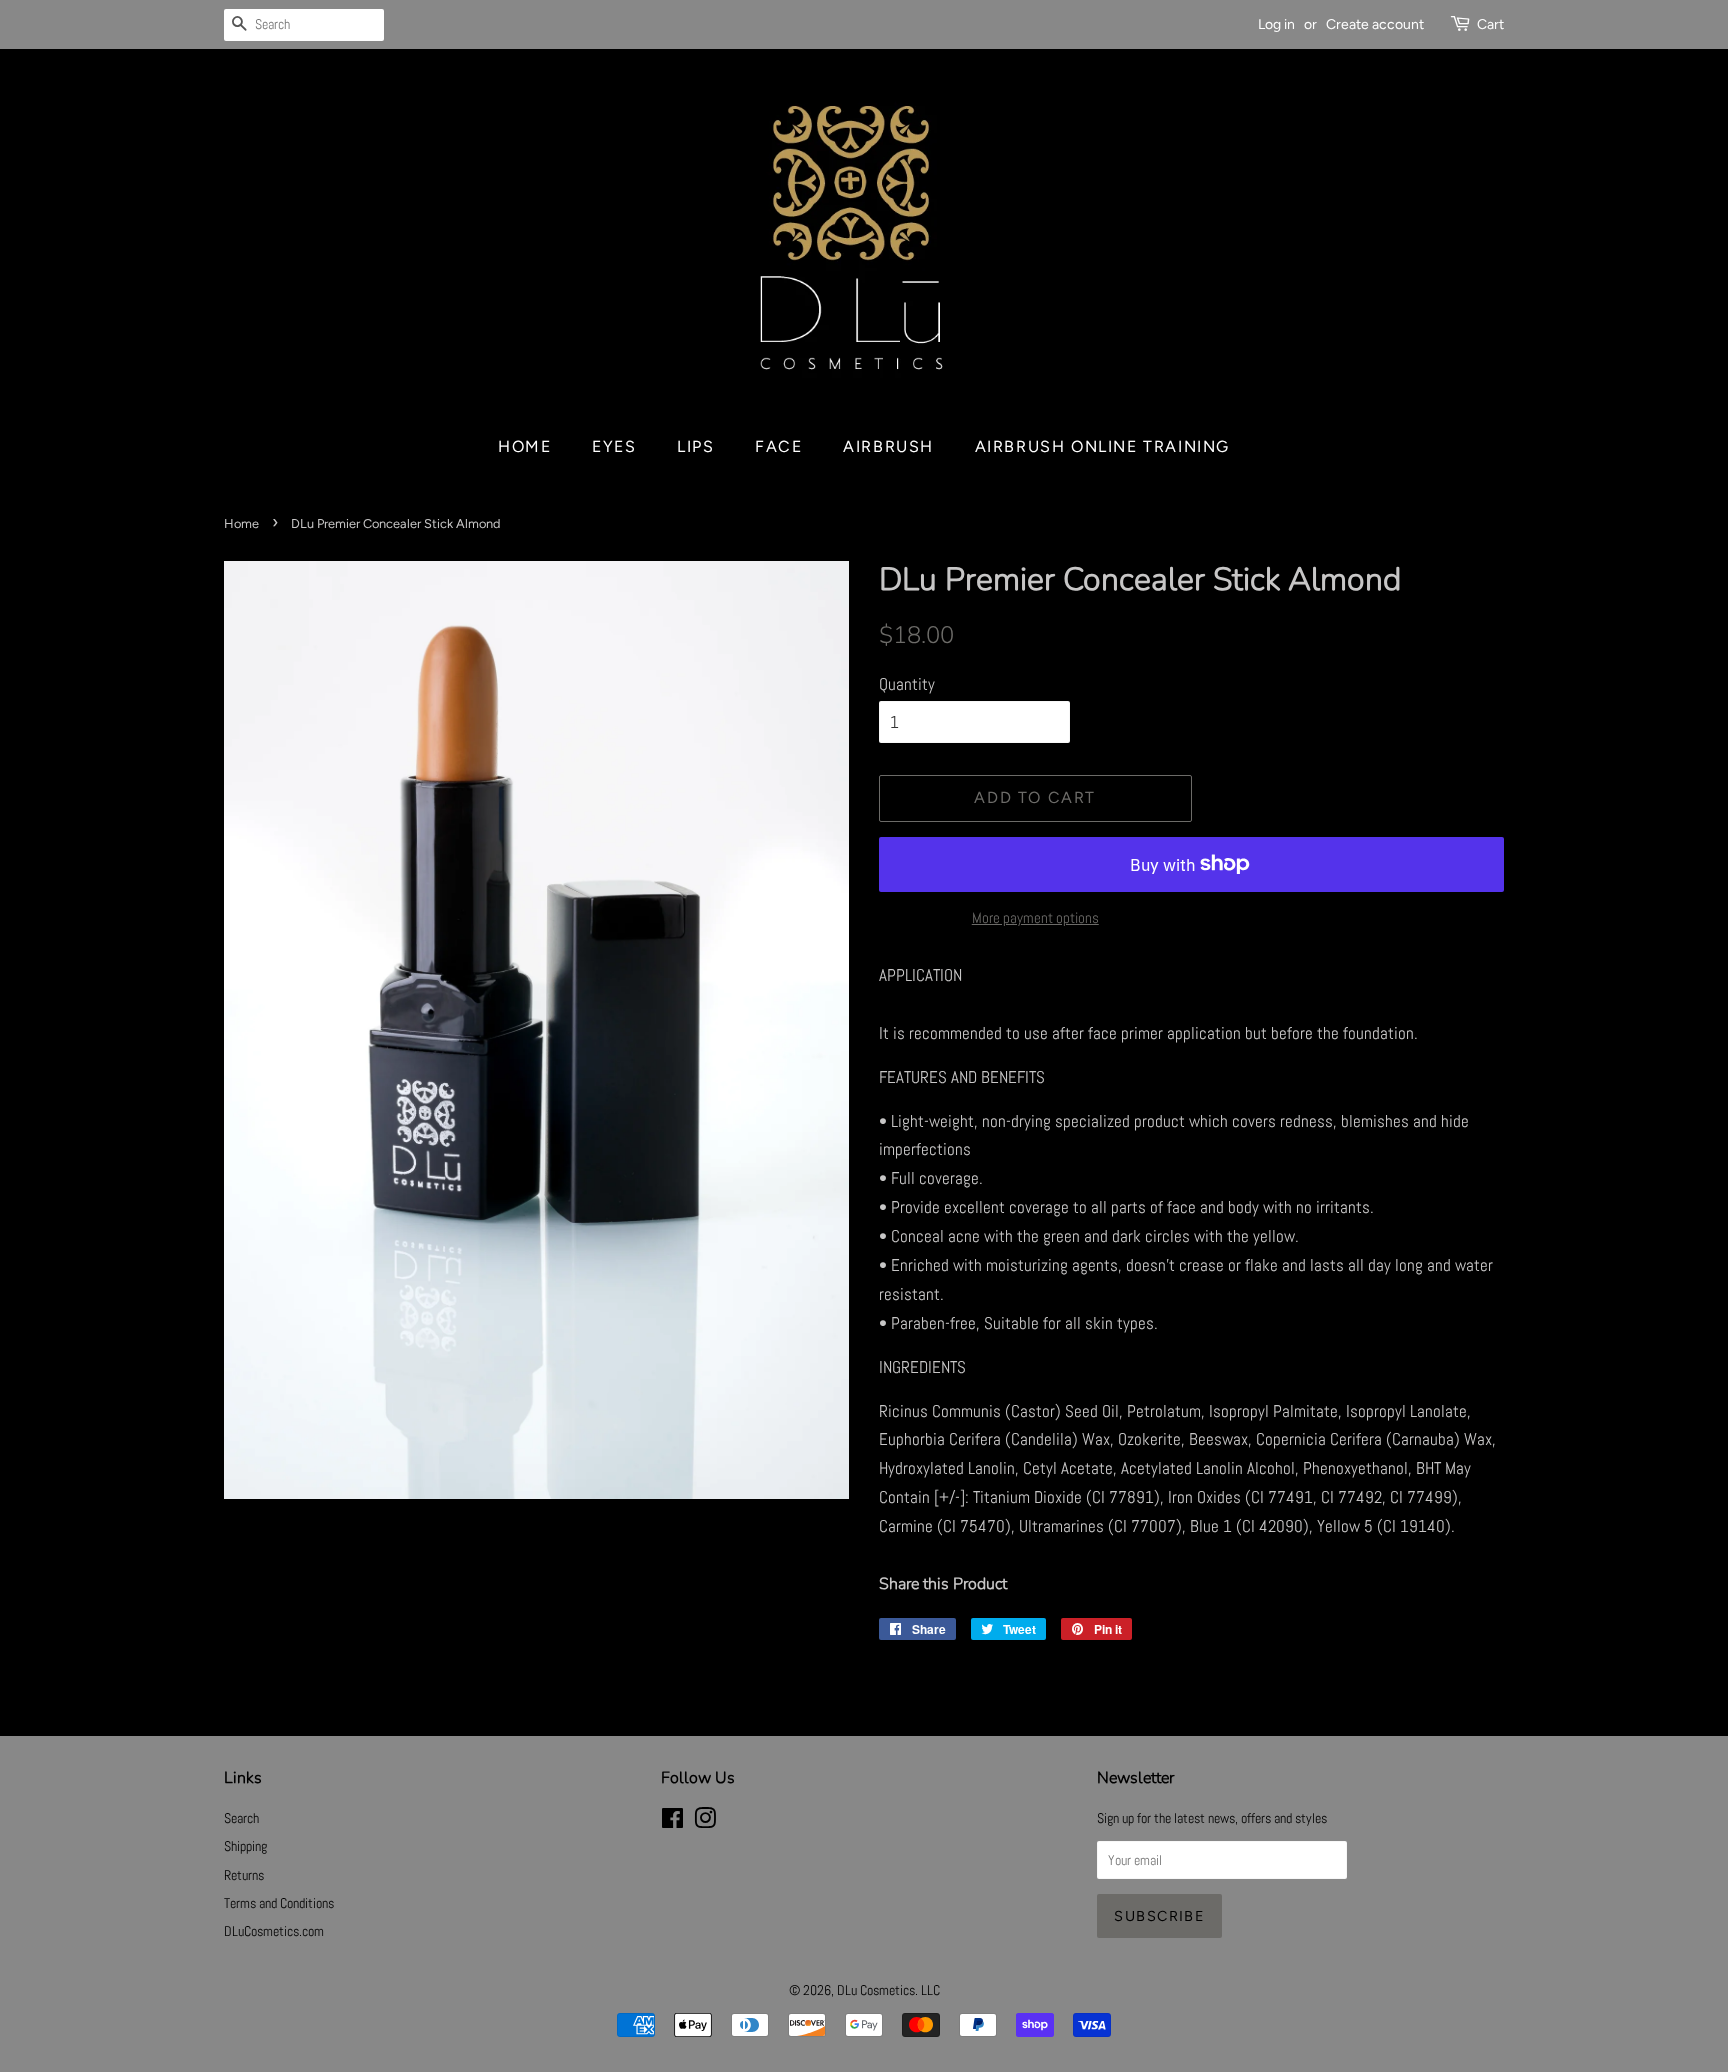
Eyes (614, 446)
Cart (1490, 24)
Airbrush (888, 446)
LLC (930, 1990)
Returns (244, 1875)
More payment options (1035, 917)
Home (524, 446)
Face (778, 446)
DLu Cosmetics (876, 1990)
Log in (1276, 24)
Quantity (907, 684)
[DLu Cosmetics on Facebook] (672, 1822)
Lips (695, 446)
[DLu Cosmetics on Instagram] (705, 1822)
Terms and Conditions (279, 1903)
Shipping (245, 1846)
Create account (1375, 24)
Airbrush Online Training (1102, 446)
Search (241, 1818)
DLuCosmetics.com (274, 1931)
